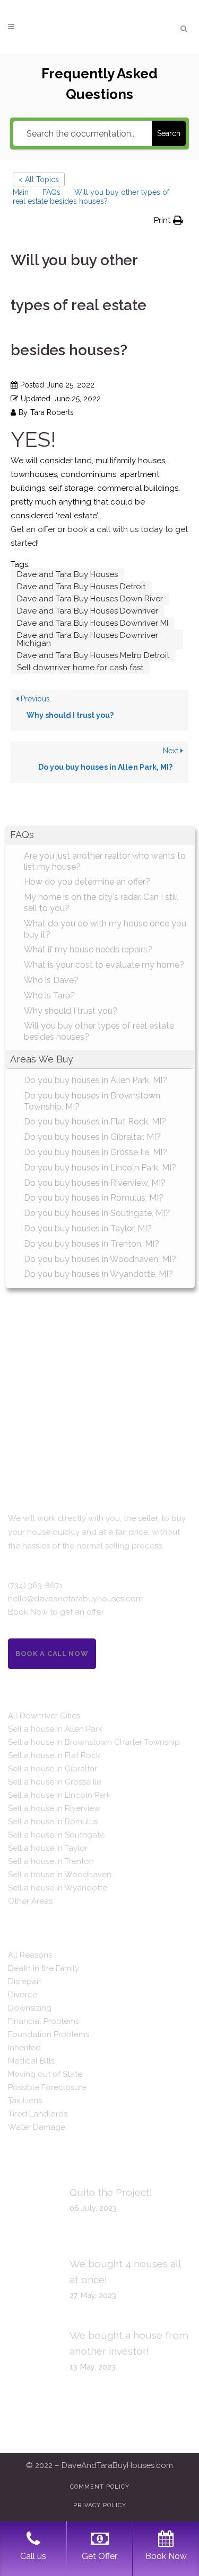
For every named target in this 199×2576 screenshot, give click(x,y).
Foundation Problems (49, 2034)
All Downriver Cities (44, 1716)
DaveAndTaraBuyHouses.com (117, 2465)
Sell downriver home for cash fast (80, 668)
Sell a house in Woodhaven (60, 1875)
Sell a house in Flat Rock (54, 1755)
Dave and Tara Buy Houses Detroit (81, 587)
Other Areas (30, 1901)
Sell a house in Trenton (51, 1861)
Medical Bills (31, 2061)
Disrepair (24, 1981)
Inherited (24, 2048)
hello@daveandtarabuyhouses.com (75, 1599)
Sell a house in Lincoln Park (59, 1795)
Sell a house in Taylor (48, 1848)
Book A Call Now (52, 1654)
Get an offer (33, 529)
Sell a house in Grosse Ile (55, 1782)
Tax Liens (25, 2101)
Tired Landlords (38, 2114)
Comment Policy (100, 2487)
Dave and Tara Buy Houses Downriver (88, 611)
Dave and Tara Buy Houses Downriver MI (93, 623)
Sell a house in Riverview (54, 1808)
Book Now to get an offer (56, 1612)
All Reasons (30, 1955)
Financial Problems (44, 2021)
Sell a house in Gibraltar (53, 1769)
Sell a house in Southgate (56, 1835)
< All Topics (39, 179)
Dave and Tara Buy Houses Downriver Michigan (88, 639)
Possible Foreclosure (47, 2087)
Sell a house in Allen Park (55, 1729)
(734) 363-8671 (35, 1586)
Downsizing (30, 2008)
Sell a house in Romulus (53, 1822)
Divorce (23, 1995)
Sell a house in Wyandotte (58, 1888)
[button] (168, 220)
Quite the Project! (111, 2192)
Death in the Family (44, 1968)
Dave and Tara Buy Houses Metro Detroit (93, 655)
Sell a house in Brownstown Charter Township (94, 1742)
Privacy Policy (100, 2505)
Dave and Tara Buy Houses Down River (90, 599)
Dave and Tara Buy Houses (67, 574)
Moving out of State (45, 2074)
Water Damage (37, 2127)
